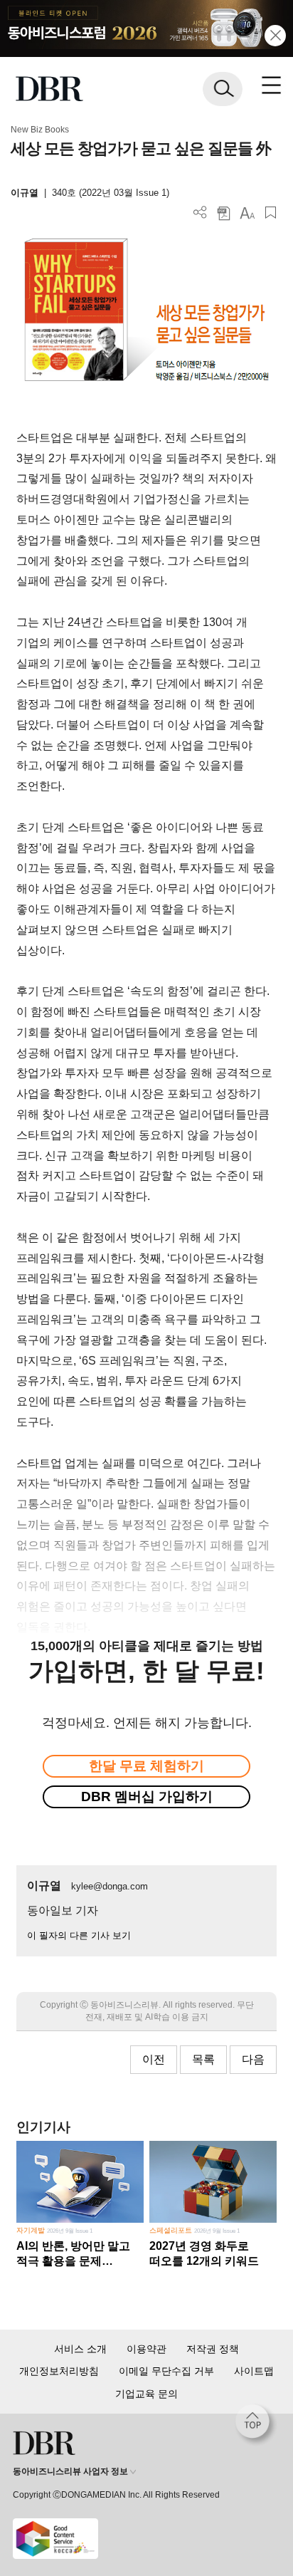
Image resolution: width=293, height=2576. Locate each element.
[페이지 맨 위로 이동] (256, 2425)
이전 (154, 2059)
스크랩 (271, 213)
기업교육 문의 (146, 2394)
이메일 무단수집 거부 (166, 2371)
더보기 (200, 213)
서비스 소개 (80, 2349)
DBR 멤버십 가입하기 (147, 1797)
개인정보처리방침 (59, 2371)
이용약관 (146, 2349)
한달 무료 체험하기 (146, 1766)
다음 (253, 2059)
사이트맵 (254, 2371)
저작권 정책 (213, 2349)
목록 (203, 2059)
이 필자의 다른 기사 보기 (79, 1935)
